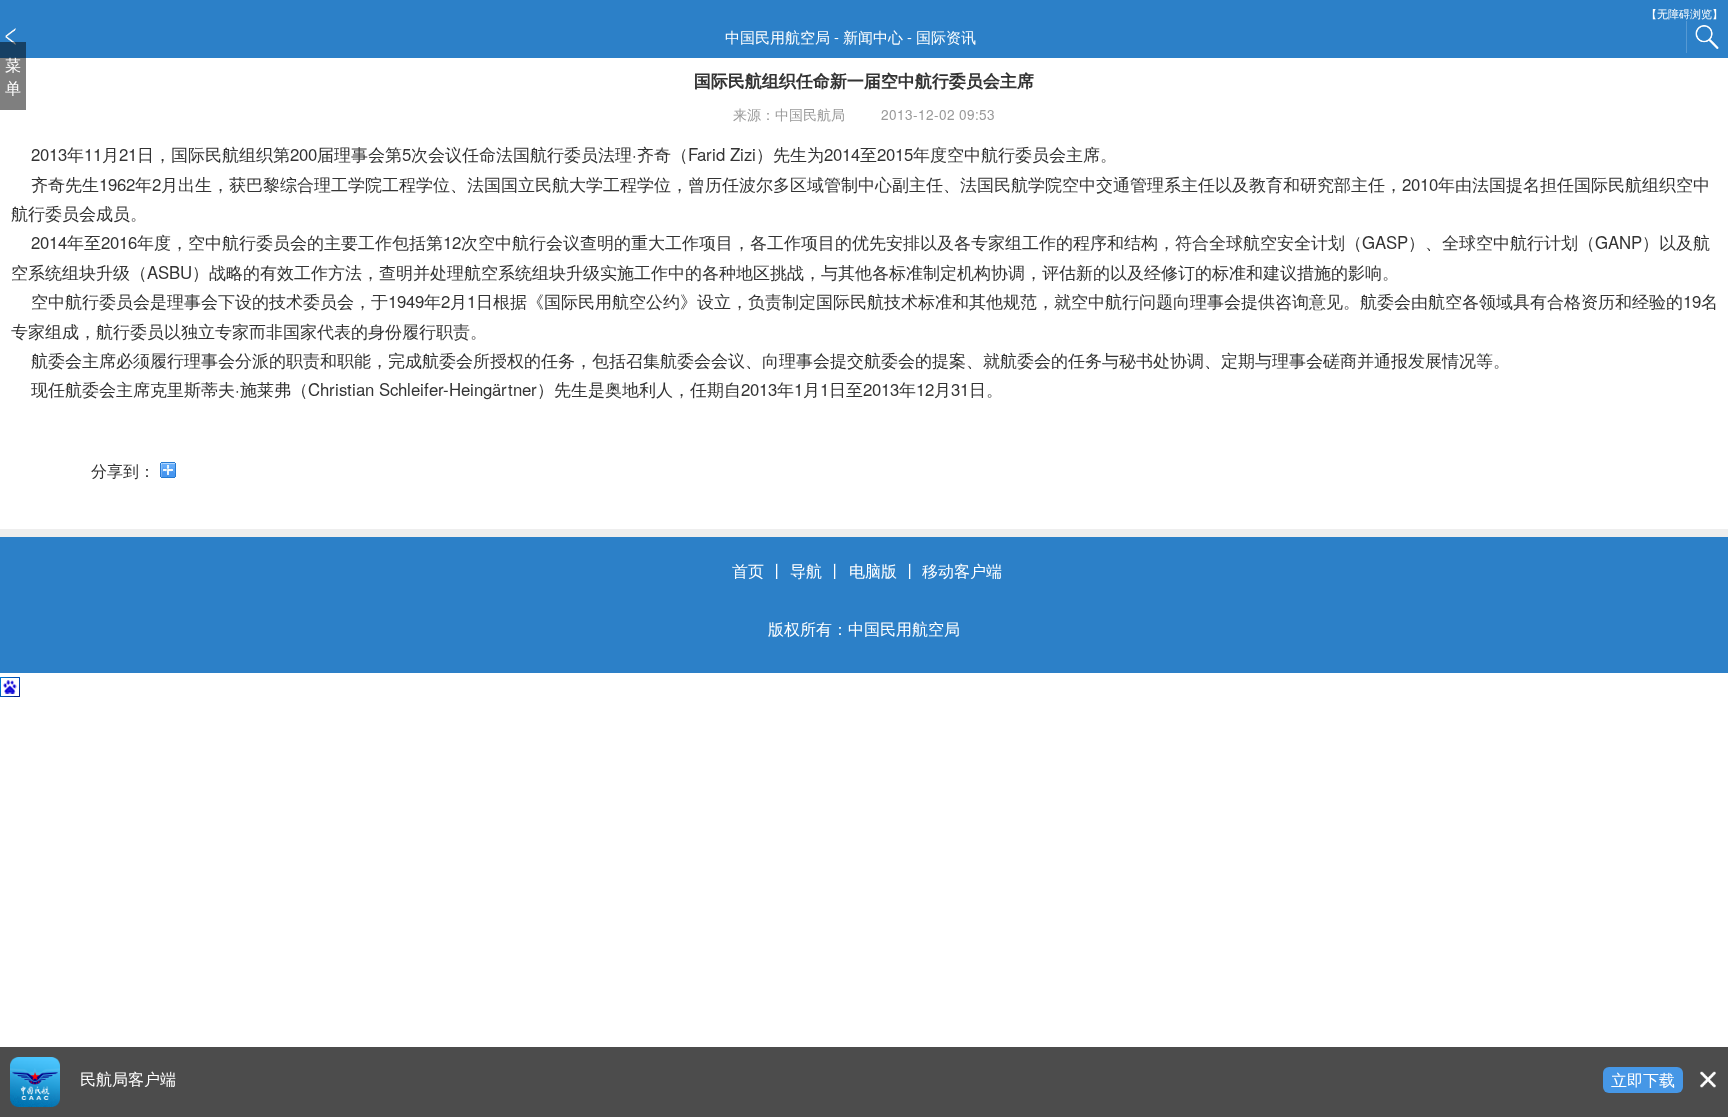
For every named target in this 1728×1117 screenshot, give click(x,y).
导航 (806, 570)
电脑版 (873, 570)
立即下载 (1643, 1079)
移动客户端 (962, 570)
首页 (748, 570)
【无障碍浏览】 (1684, 13)
